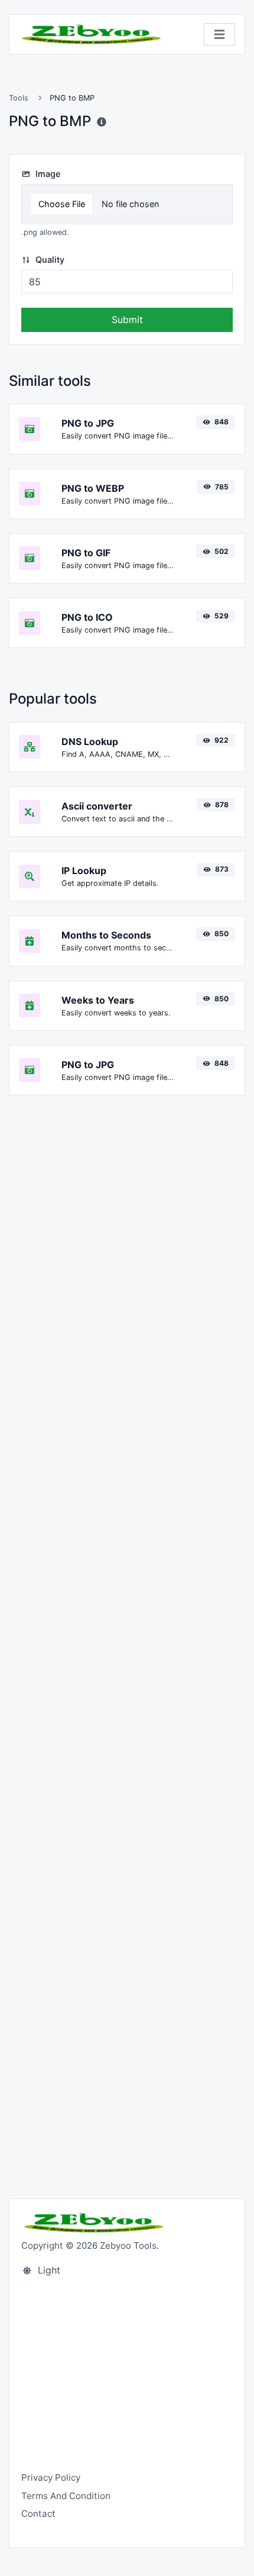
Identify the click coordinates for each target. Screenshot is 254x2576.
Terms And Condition (66, 2496)
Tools (19, 98)
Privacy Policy (51, 2477)
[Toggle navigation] (219, 35)
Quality (49, 259)
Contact (38, 2514)
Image (47, 174)
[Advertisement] (127, 1640)
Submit (127, 320)
